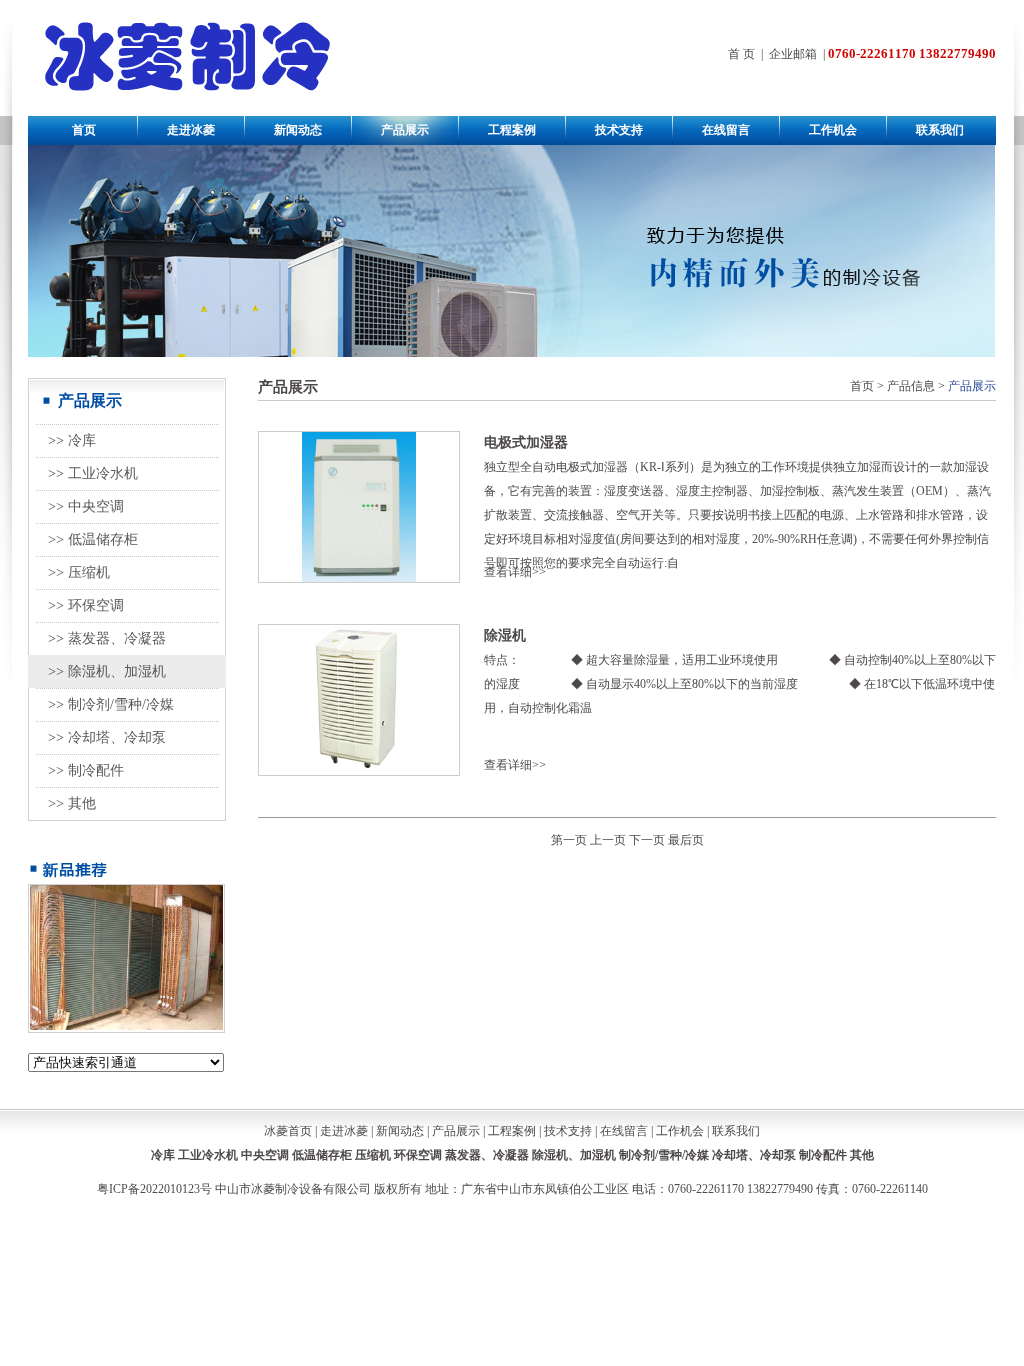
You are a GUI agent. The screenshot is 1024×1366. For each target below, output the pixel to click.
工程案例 (512, 130)
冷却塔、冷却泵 (754, 1155)
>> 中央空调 (86, 506)
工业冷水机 (208, 1155)
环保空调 (418, 1155)
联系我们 (940, 130)
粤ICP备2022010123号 (154, 1189)
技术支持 (619, 130)
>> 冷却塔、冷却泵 (107, 737)
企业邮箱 (793, 54)
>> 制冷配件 (86, 770)
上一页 (608, 840)
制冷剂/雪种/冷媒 (664, 1155)
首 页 (741, 54)
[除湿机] (359, 771)
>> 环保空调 (86, 605)
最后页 (686, 840)
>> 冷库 (72, 440)
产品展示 (405, 130)
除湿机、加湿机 (574, 1155)
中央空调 (265, 1155)
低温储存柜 (322, 1155)
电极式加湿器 (526, 442)
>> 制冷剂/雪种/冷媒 (111, 704)
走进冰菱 (191, 130)
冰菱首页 (288, 1131)
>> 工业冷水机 (93, 473)
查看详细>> (515, 572)
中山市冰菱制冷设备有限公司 (293, 1189)
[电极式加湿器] (358, 578)
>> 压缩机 (79, 572)
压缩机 (373, 1155)
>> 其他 (72, 803)
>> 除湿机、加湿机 (107, 671)
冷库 (163, 1155)
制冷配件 (823, 1155)
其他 (862, 1155)
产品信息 (911, 386)
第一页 (569, 840)
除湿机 (505, 635)
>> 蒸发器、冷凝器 (107, 638)
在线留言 (726, 130)
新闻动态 (298, 130)
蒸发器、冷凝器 (487, 1155)
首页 (84, 130)
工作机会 (833, 130)
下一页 (647, 840)
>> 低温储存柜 (93, 539)
